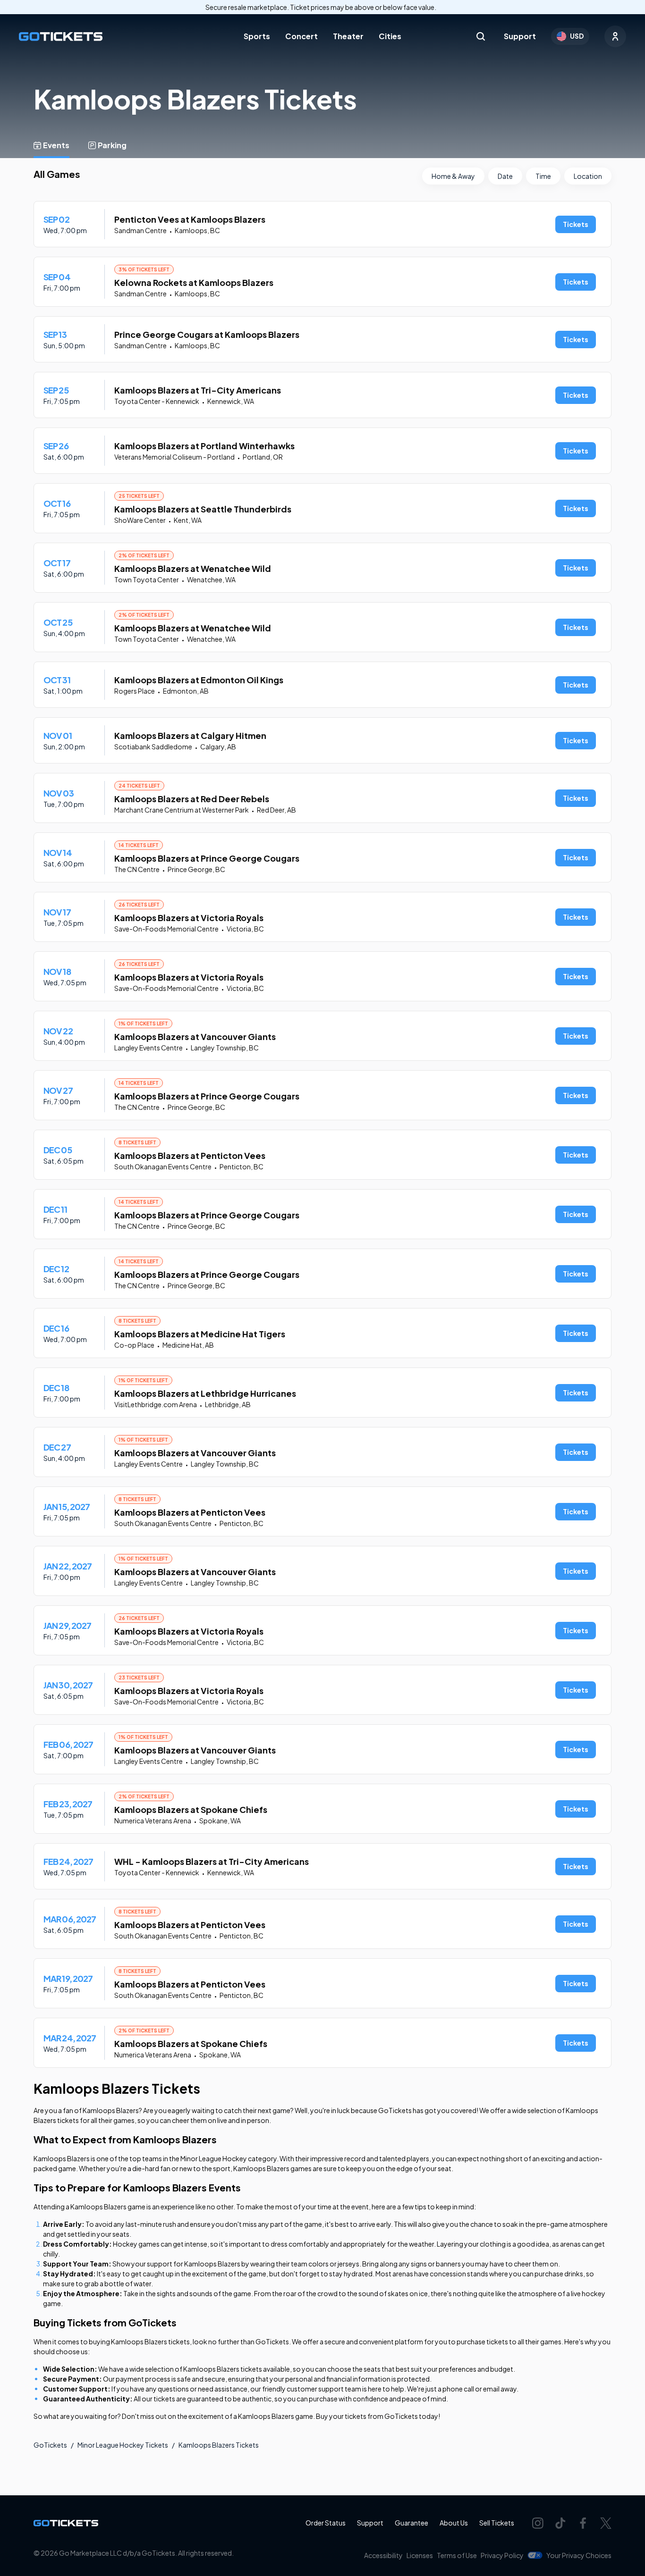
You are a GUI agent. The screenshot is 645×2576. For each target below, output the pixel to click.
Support (520, 36)
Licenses (420, 2555)
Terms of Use (457, 2555)
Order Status (326, 2523)
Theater (348, 36)
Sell (497, 2523)
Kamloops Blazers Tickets (219, 2445)
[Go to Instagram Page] (538, 2523)
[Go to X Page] (606, 2523)
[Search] (481, 36)
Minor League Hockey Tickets (123, 2445)
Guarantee (412, 2523)
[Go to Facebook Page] (583, 2523)
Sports (257, 36)
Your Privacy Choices (579, 2555)
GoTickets (50, 2445)
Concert (301, 36)
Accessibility (383, 2555)
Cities (390, 36)
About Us (454, 2523)
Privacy (502, 2555)
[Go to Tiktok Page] (560, 2523)
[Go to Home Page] (61, 37)
